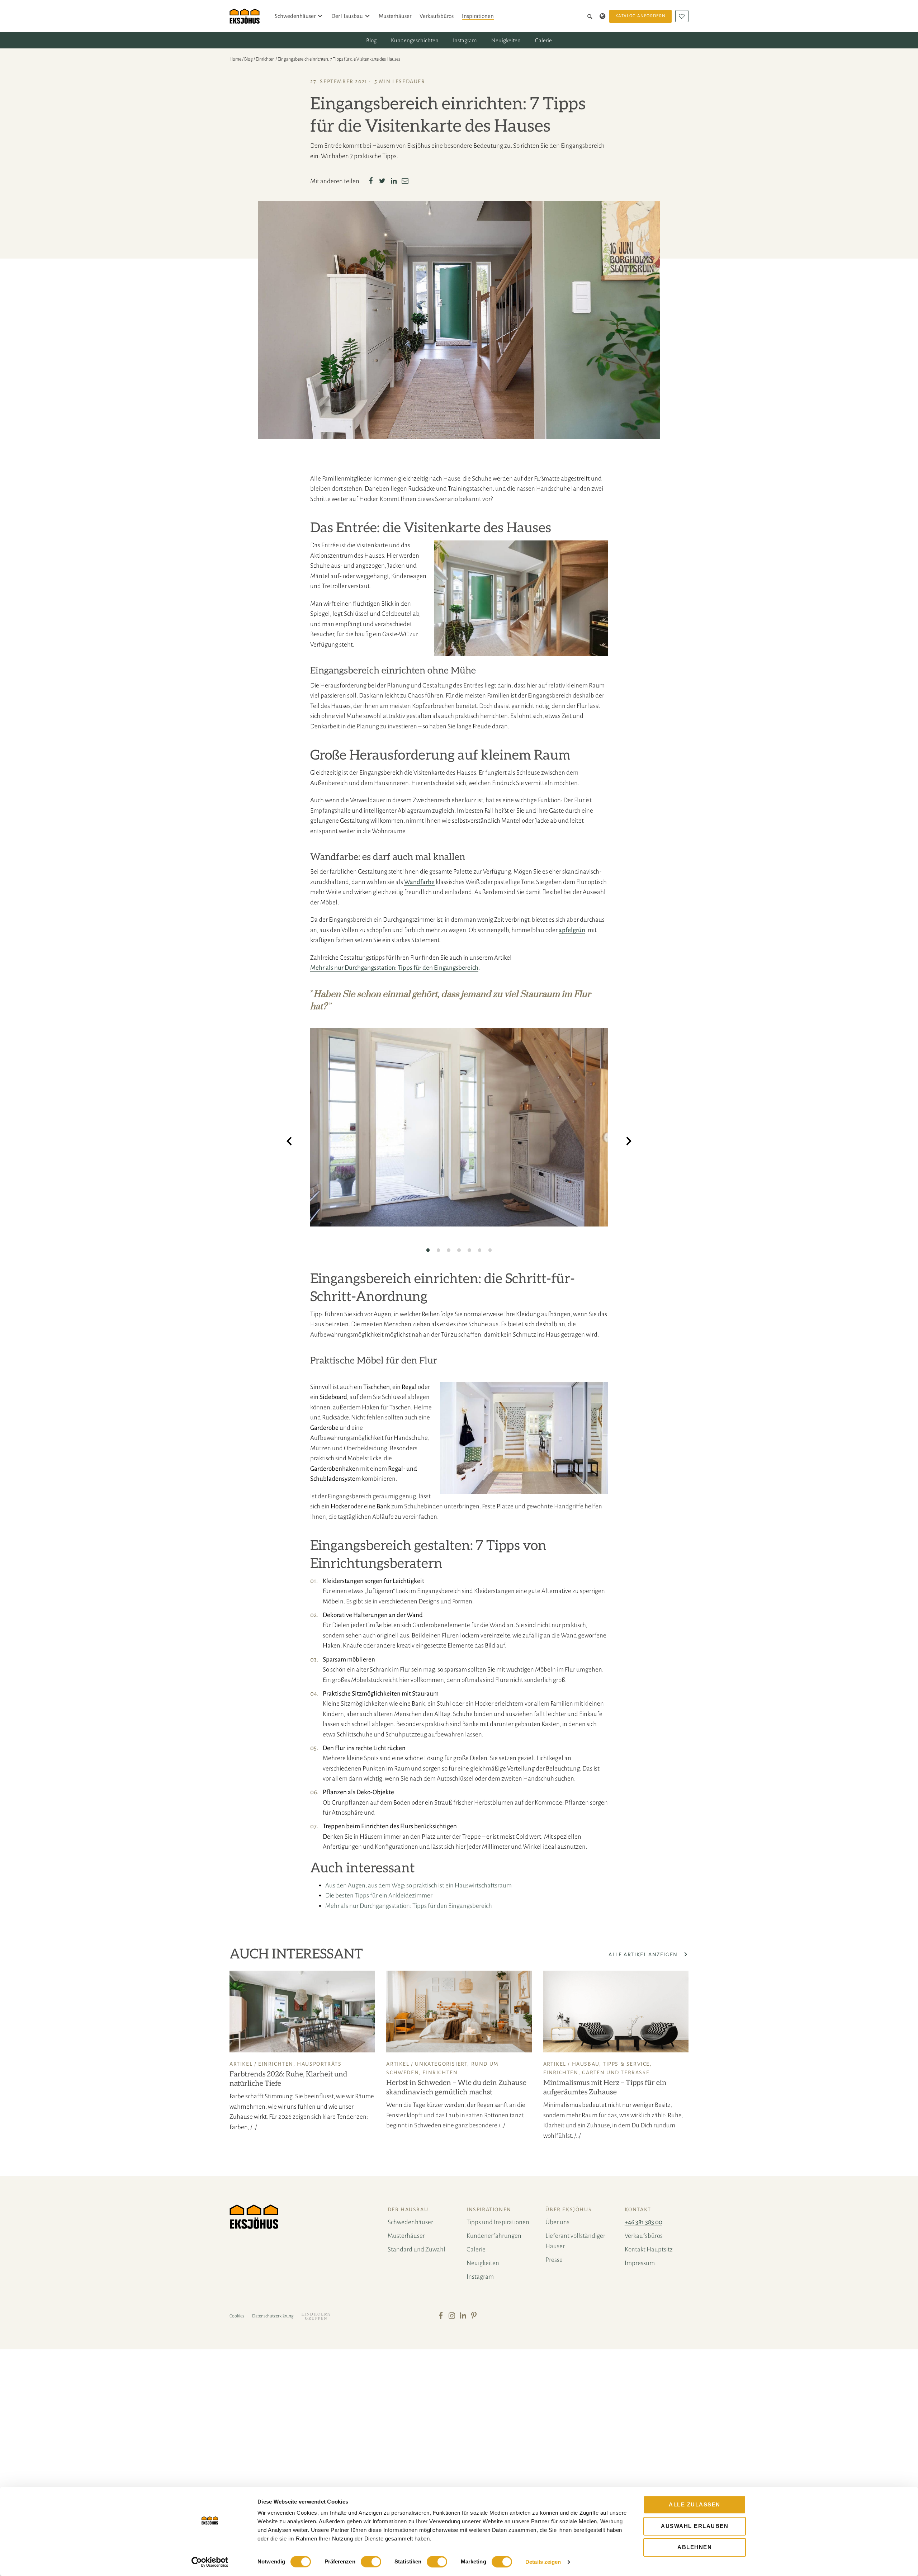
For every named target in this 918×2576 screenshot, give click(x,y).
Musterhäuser (395, 16)
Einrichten (265, 59)
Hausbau (586, 2064)
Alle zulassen (695, 2504)
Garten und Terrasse (616, 2072)
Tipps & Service (626, 2064)
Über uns (557, 2222)
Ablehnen (695, 2547)
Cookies (237, 2316)
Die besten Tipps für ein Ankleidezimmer (379, 1896)
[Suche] (591, 16)
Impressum (640, 2263)
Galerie (543, 40)
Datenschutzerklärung (273, 2316)
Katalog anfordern (640, 16)
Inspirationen (478, 16)
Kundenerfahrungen (494, 2236)
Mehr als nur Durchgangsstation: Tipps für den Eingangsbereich (394, 968)
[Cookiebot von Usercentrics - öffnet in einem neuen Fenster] (210, 2562)
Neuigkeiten (506, 40)
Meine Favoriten (682, 16)
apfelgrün (572, 930)
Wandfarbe (419, 882)
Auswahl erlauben (695, 2526)
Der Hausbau (347, 16)
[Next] (629, 1142)
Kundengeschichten (415, 40)
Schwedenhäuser (295, 16)
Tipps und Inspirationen (498, 2222)
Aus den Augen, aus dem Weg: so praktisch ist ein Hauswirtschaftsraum (418, 1885)
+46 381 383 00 (643, 2222)
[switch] (371, 2562)
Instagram (465, 40)
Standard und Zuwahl (417, 2249)
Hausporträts (319, 2064)
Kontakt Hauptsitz (649, 2249)
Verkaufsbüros (437, 16)
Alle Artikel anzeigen (644, 1955)
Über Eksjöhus (569, 2209)
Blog (371, 40)
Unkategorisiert (441, 2064)
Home (235, 59)
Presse (554, 2260)
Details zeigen (543, 2562)
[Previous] (289, 1142)
